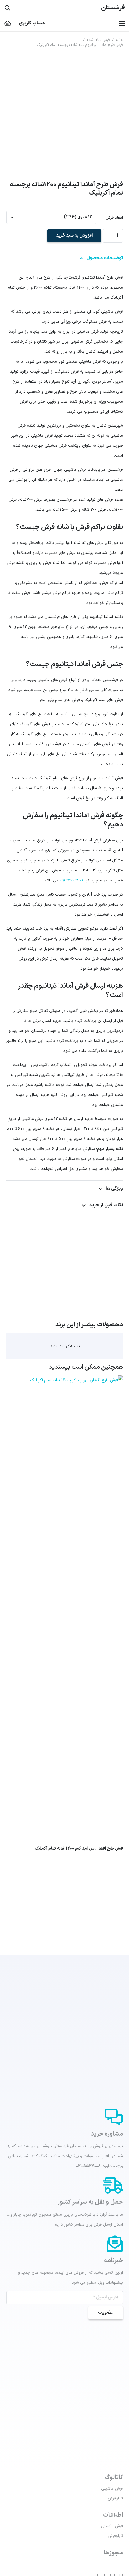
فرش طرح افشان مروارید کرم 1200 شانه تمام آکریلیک (79, 1849)
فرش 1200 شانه (98, 40)
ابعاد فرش (114, 218)
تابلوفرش (115, 2498)
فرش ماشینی (112, 2489)
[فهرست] (122, 23)
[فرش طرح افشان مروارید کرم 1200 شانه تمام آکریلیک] (65, 1380)
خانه (120, 40)
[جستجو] (8, 8)
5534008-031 (88, 2166)
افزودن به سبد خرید (74, 236)
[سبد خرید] (8, 23)
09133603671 (72, 881)
